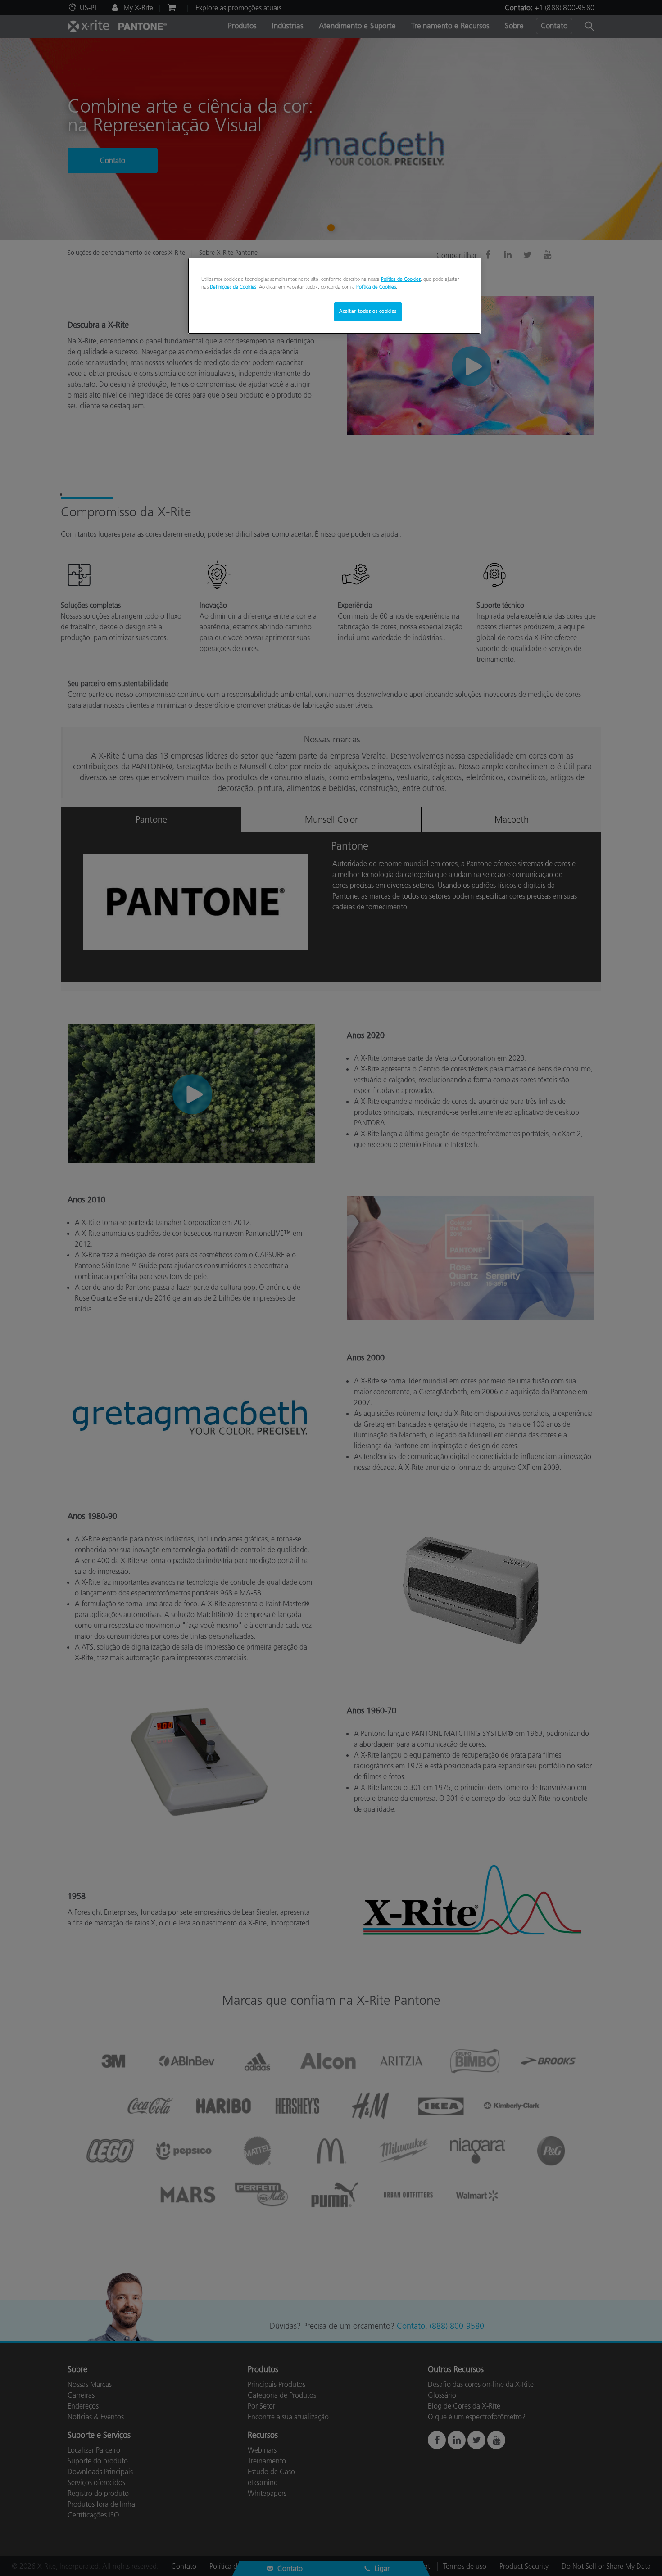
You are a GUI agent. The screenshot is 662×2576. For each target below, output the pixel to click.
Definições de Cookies (233, 287)
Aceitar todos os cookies (368, 311)
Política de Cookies (401, 279)
